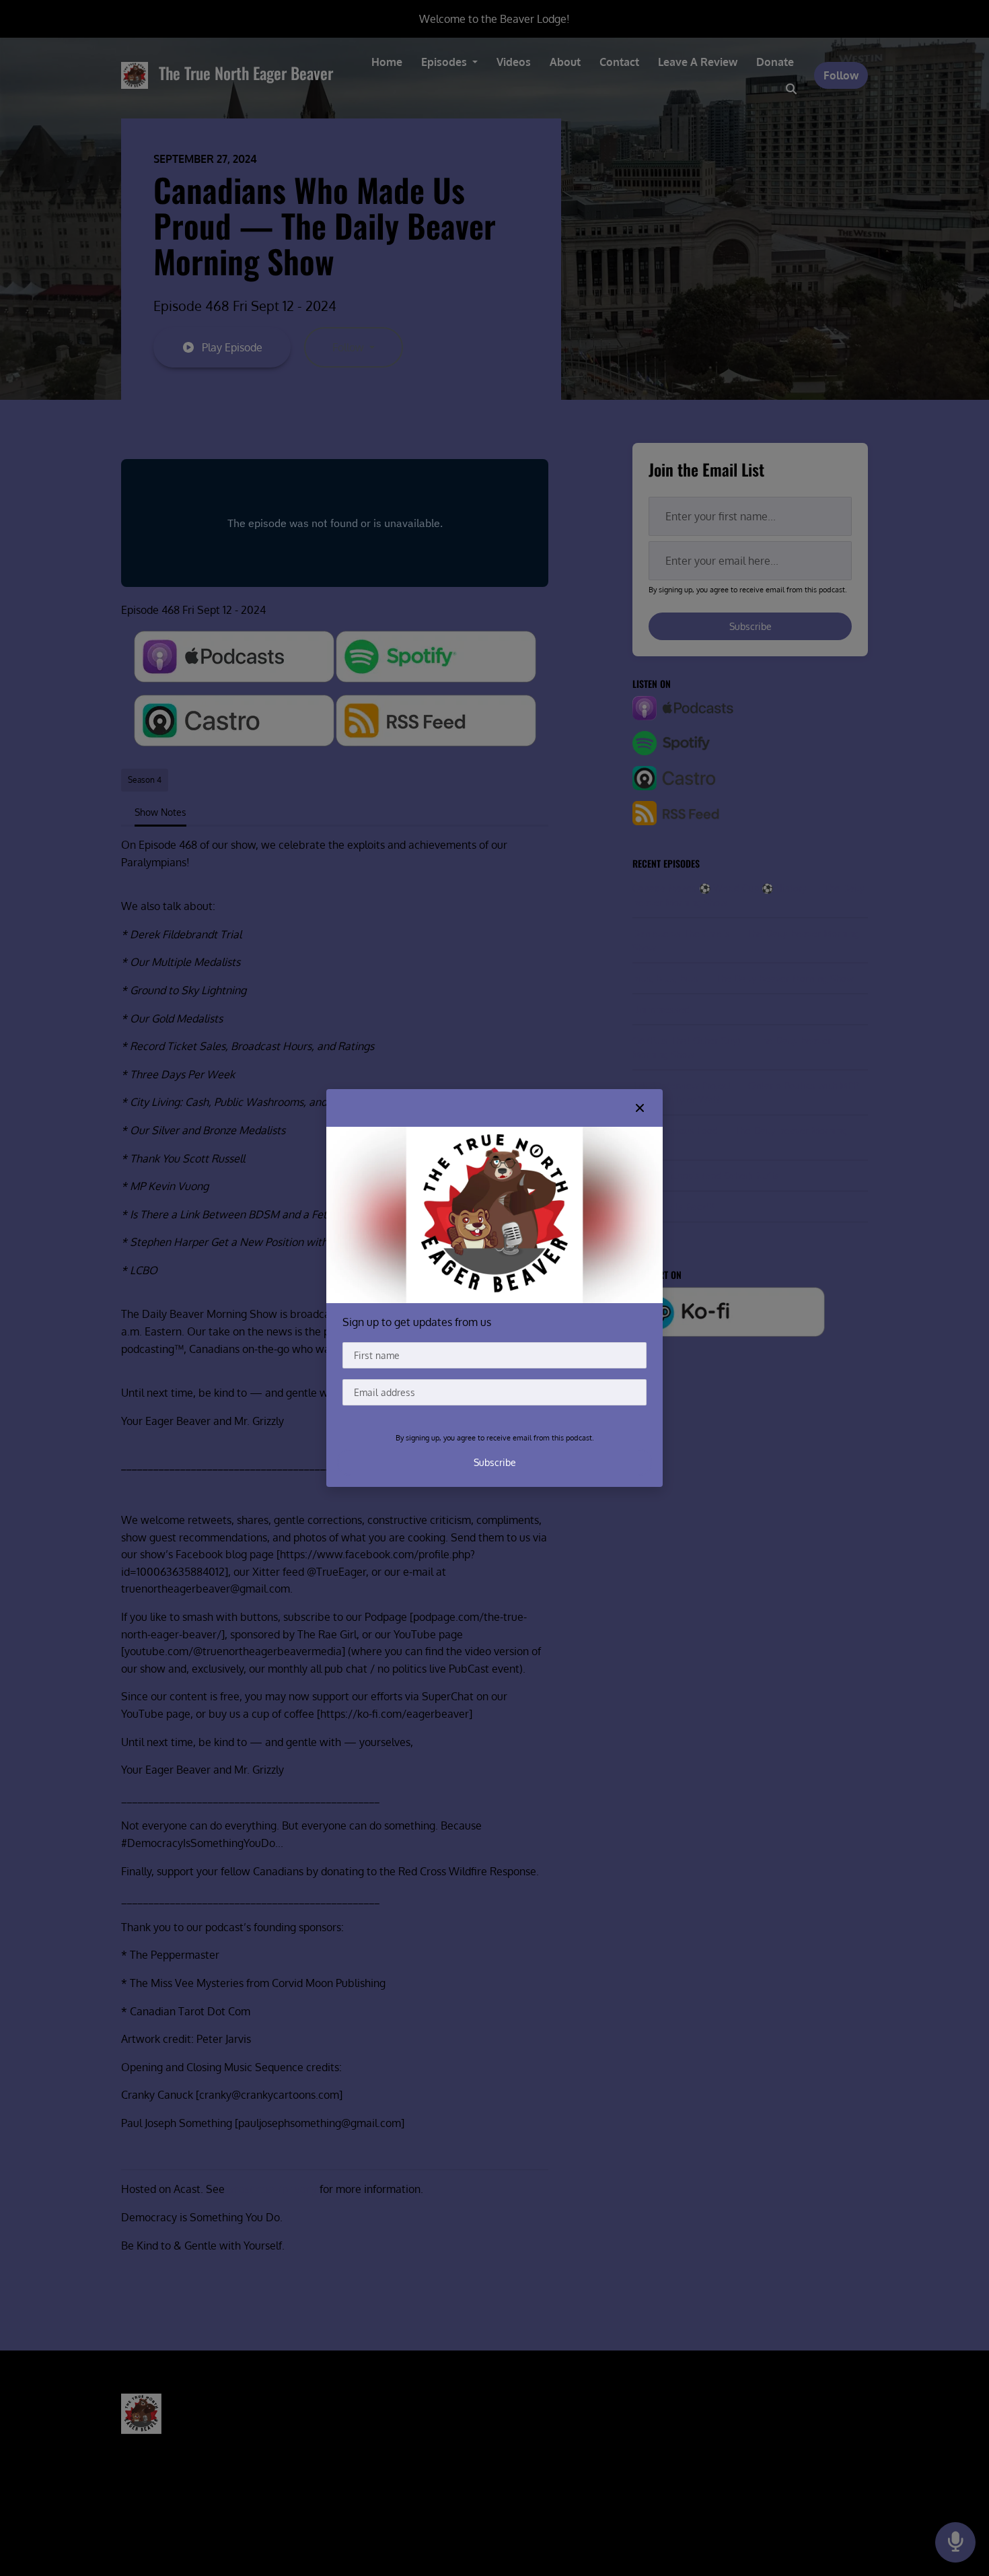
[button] (640, 1108)
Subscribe (495, 1462)
